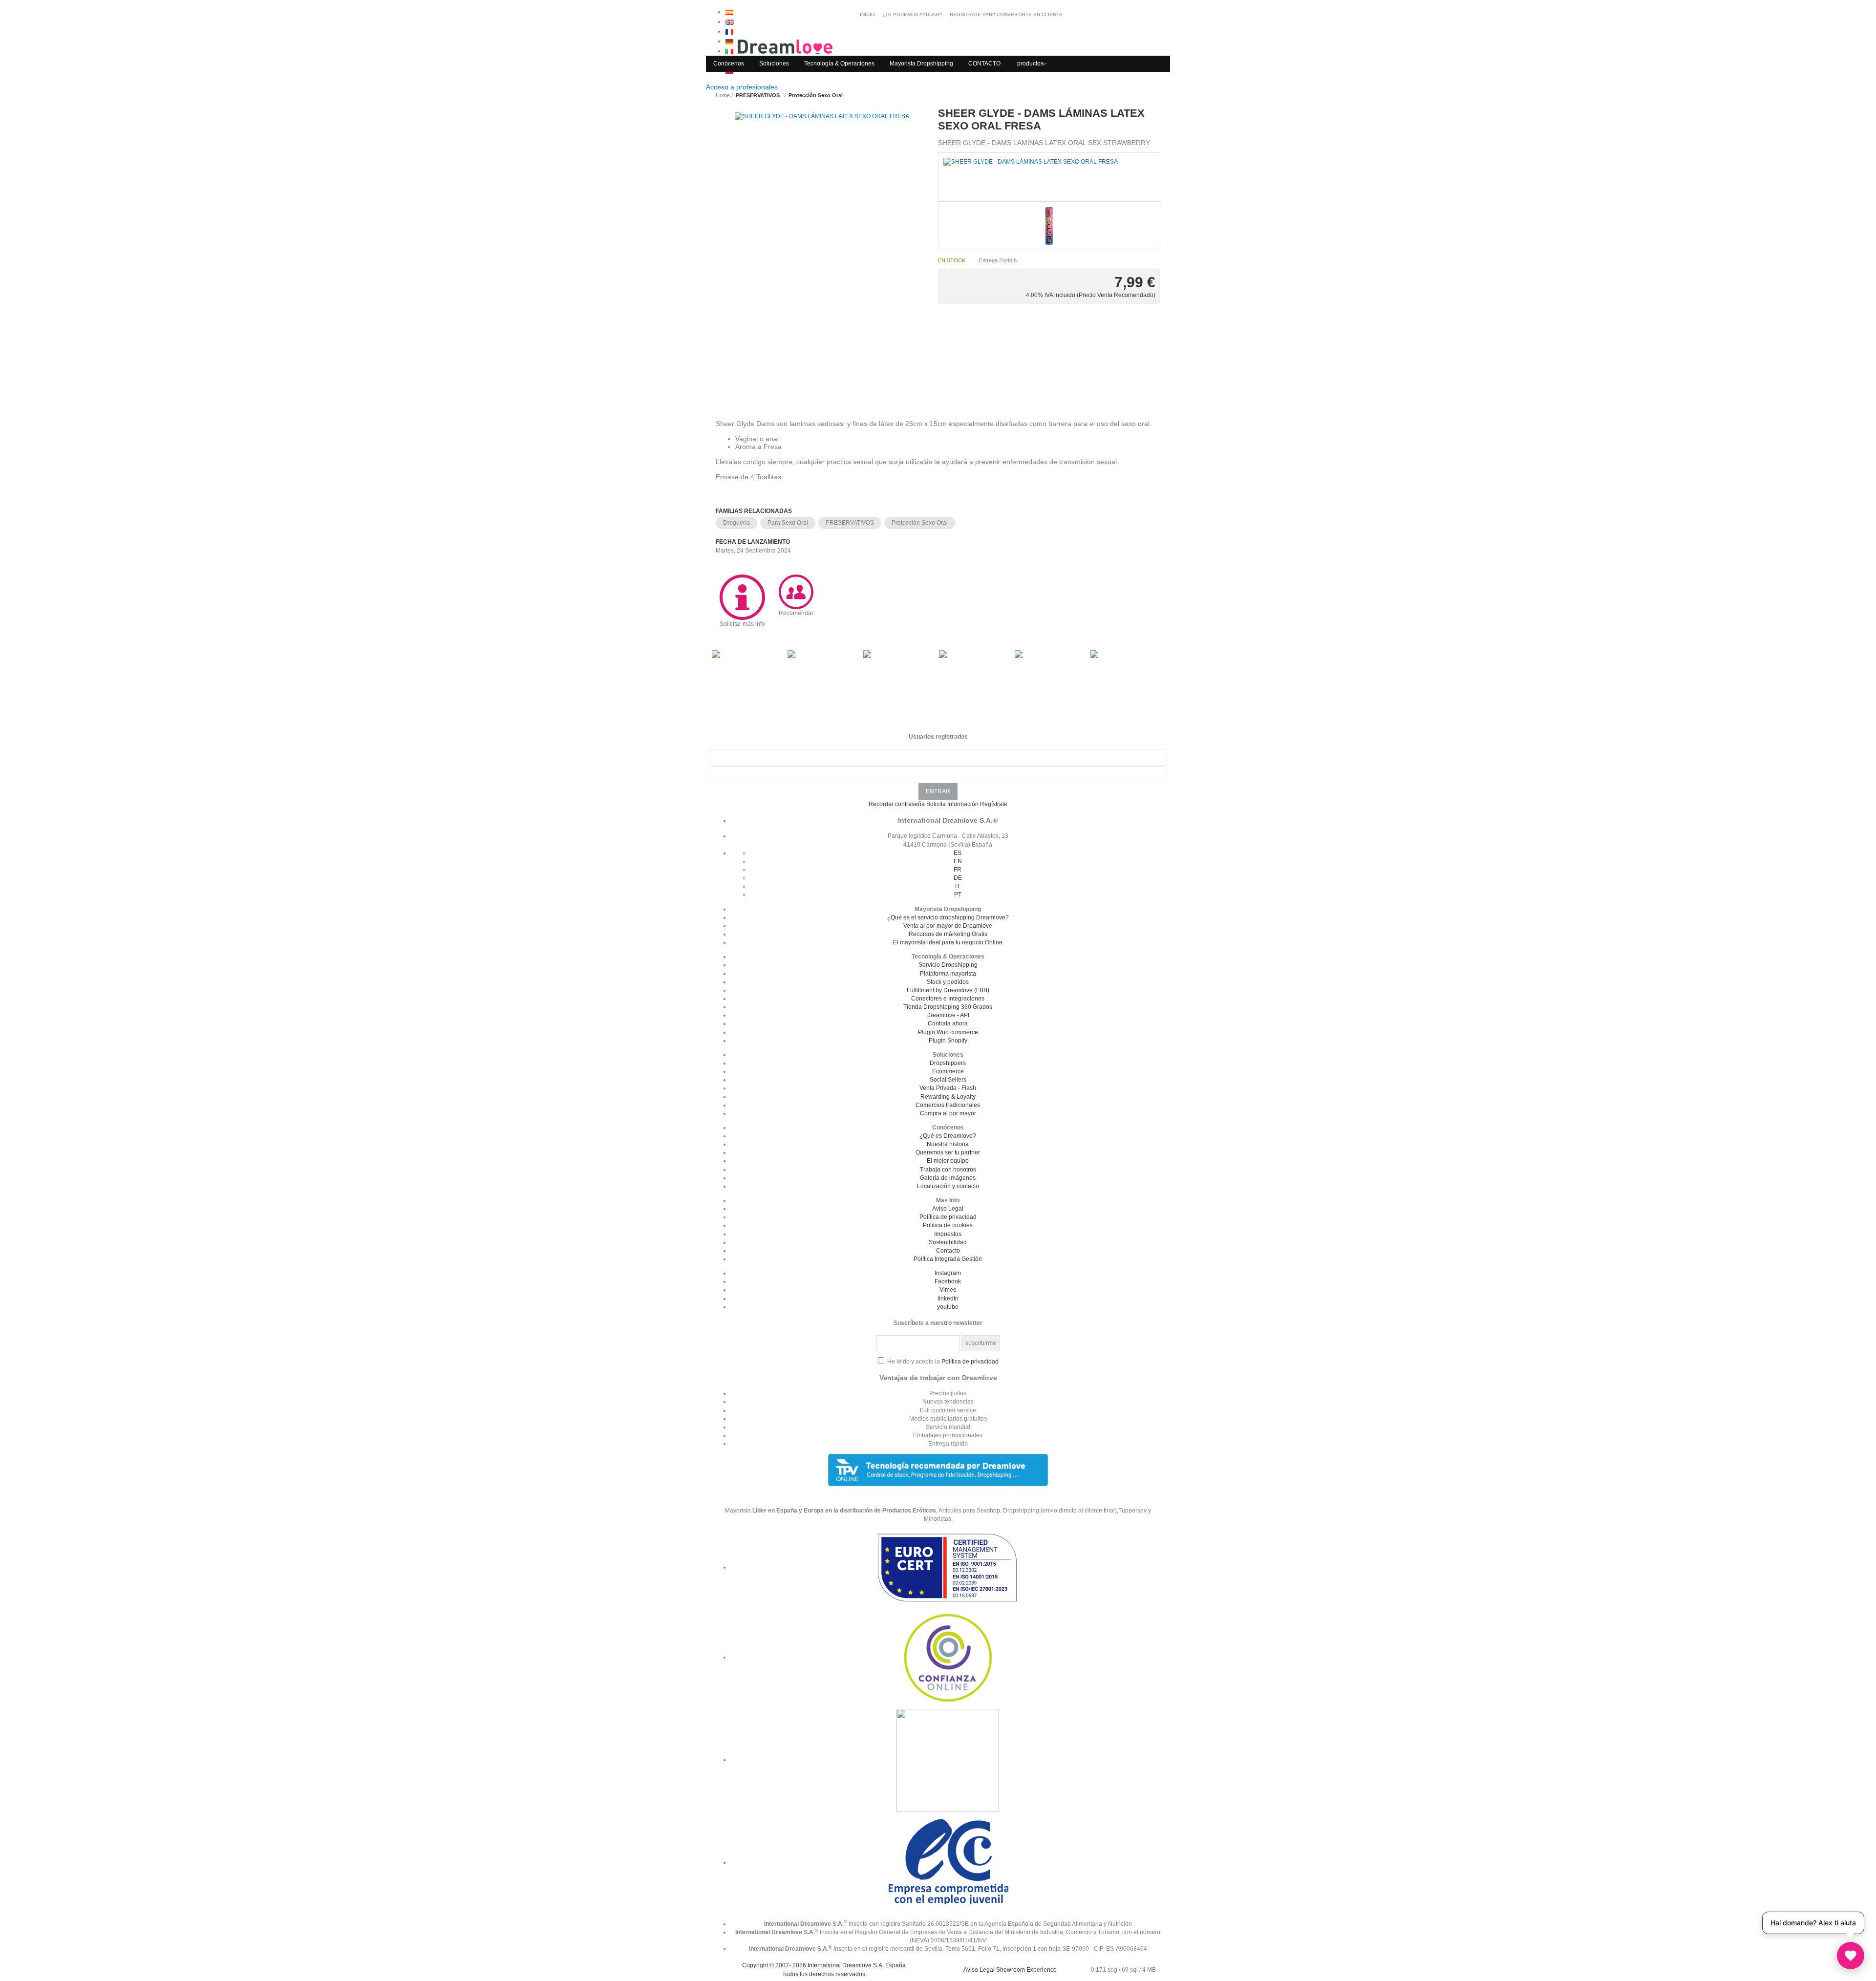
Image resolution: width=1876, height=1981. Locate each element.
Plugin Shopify (948, 1041)
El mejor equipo (948, 1161)
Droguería (736, 523)
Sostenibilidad (948, 1242)
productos (1030, 64)
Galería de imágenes (948, 1178)
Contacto (948, 1251)
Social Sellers (948, 1080)
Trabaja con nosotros (948, 1170)
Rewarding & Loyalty (948, 1097)
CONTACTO (984, 64)
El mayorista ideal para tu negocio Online (948, 942)
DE (958, 878)
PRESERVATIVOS (850, 523)
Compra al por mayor (948, 1113)
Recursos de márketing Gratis (948, 934)
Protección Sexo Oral (920, 523)
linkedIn (948, 1299)
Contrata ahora (948, 1023)
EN (958, 861)
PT (958, 895)
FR (958, 870)
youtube (948, 1307)
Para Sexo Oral (788, 523)
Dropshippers (948, 1063)
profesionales (743, 87)
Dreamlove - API (948, 1015)
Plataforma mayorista (948, 974)
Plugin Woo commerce (948, 1032)
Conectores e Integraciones (948, 999)
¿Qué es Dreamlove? (948, 1136)
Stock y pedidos (948, 982)
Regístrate (994, 804)
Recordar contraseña (897, 804)
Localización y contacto (948, 1186)
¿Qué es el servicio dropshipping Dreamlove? (948, 917)
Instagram (948, 1273)
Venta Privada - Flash (948, 1088)
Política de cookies (948, 1225)
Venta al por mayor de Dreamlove (948, 926)
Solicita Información (952, 804)
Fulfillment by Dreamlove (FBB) (948, 990)
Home (723, 95)
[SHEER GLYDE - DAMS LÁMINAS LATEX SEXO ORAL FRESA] (822, 254)
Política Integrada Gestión (948, 1259)
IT (958, 886)
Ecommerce (948, 1071)
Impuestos (948, 1234)
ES (958, 853)
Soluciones (774, 64)
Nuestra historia (948, 1144)
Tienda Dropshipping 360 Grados (948, 1007)
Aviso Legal (948, 1209)
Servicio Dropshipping (948, 965)
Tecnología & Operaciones (839, 64)
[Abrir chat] (1851, 1956)
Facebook (948, 1281)
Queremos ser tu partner (948, 1152)
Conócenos (729, 64)
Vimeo (948, 1290)
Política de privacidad (948, 1217)
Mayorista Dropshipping (921, 64)
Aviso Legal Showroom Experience (1010, 1970)
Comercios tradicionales (948, 1105)
